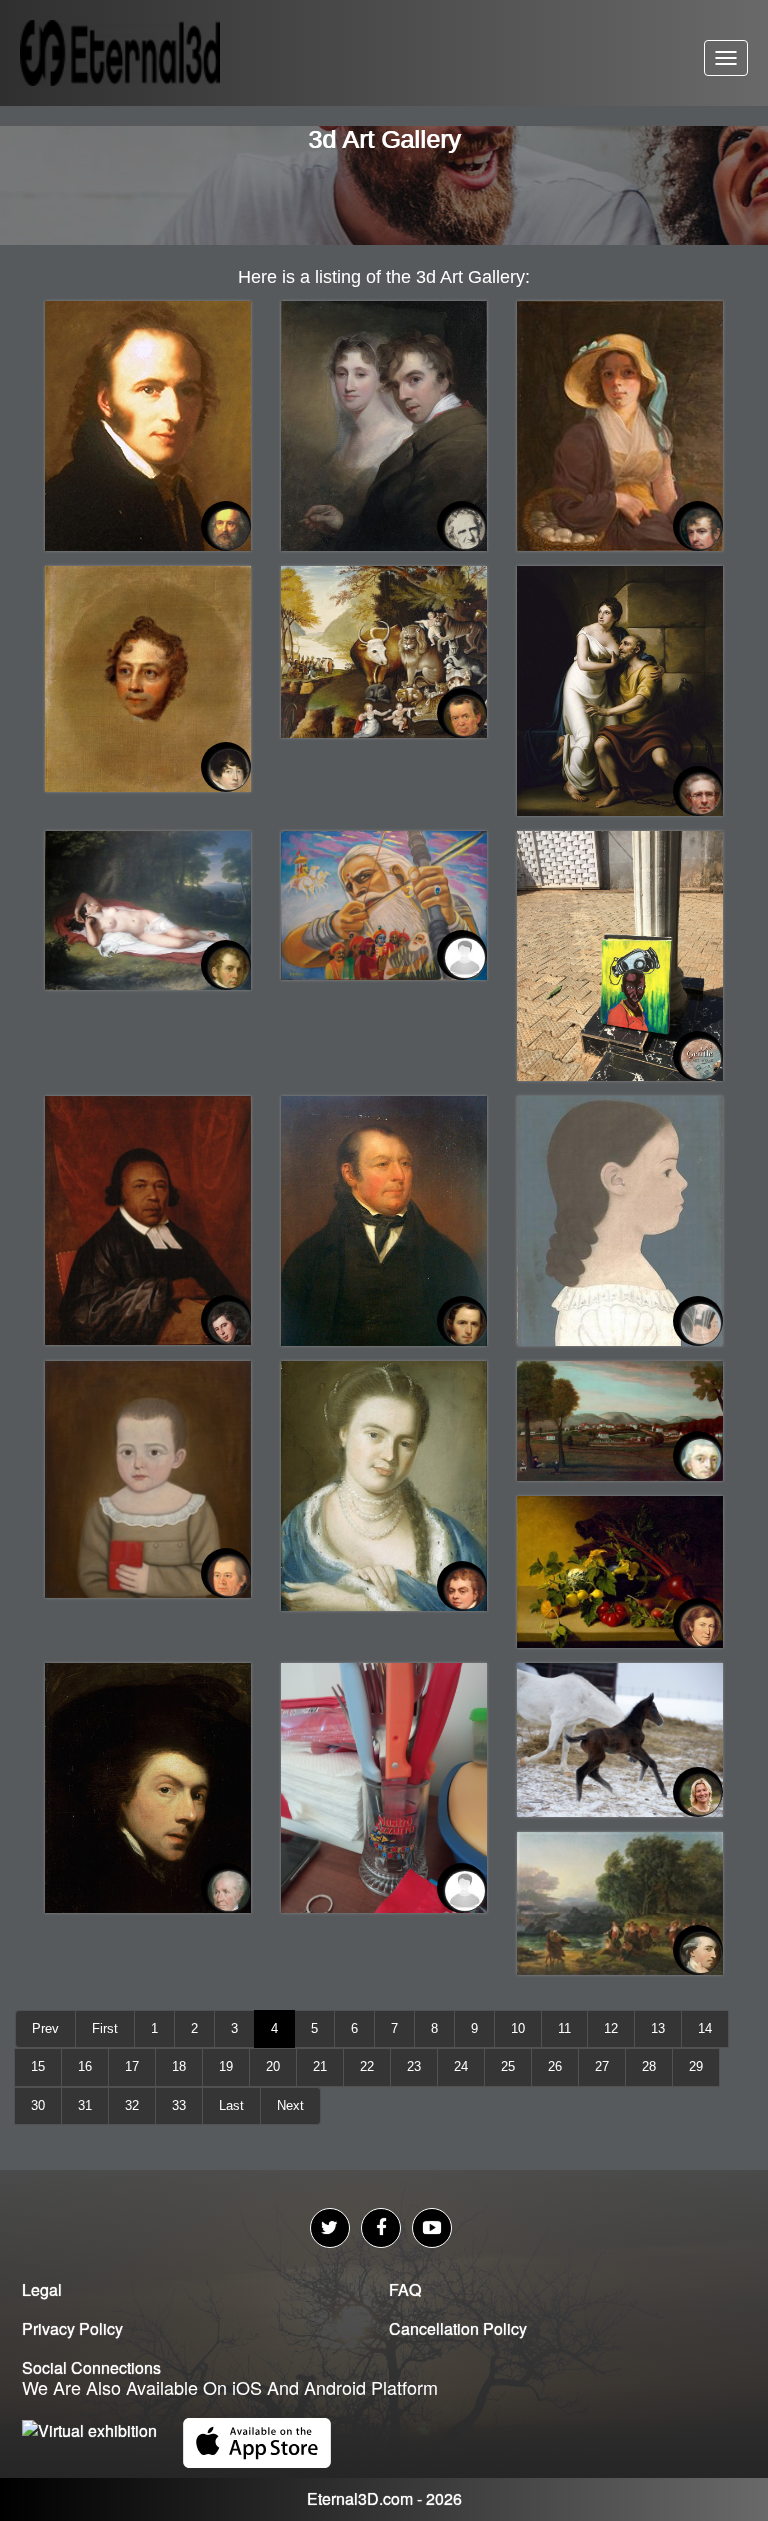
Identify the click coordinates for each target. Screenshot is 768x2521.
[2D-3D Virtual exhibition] (145, 53)
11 (564, 2028)
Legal (42, 2289)
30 (38, 2105)
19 (226, 2066)
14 (705, 2028)
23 (414, 2066)
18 (179, 2066)
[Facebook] (381, 2228)
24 (461, 2066)
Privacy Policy (72, 2328)
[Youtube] (432, 2228)
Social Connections (91, 2367)
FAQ (405, 2289)
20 (273, 2066)
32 (132, 2105)
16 (85, 2066)
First (105, 2028)
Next (290, 2105)
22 (367, 2066)
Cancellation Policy (458, 2328)
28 (649, 2066)
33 (179, 2105)
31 (85, 2105)
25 (508, 2066)
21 (320, 2066)
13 (658, 2028)
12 (611, 2028)
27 (602, 2066)
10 (518, 2028)
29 (696, 2066)
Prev (45, 2028)
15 (38, 2066)
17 (132, 2066)
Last (231, 2105)
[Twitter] (330, 2228)
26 (555, 2066)
